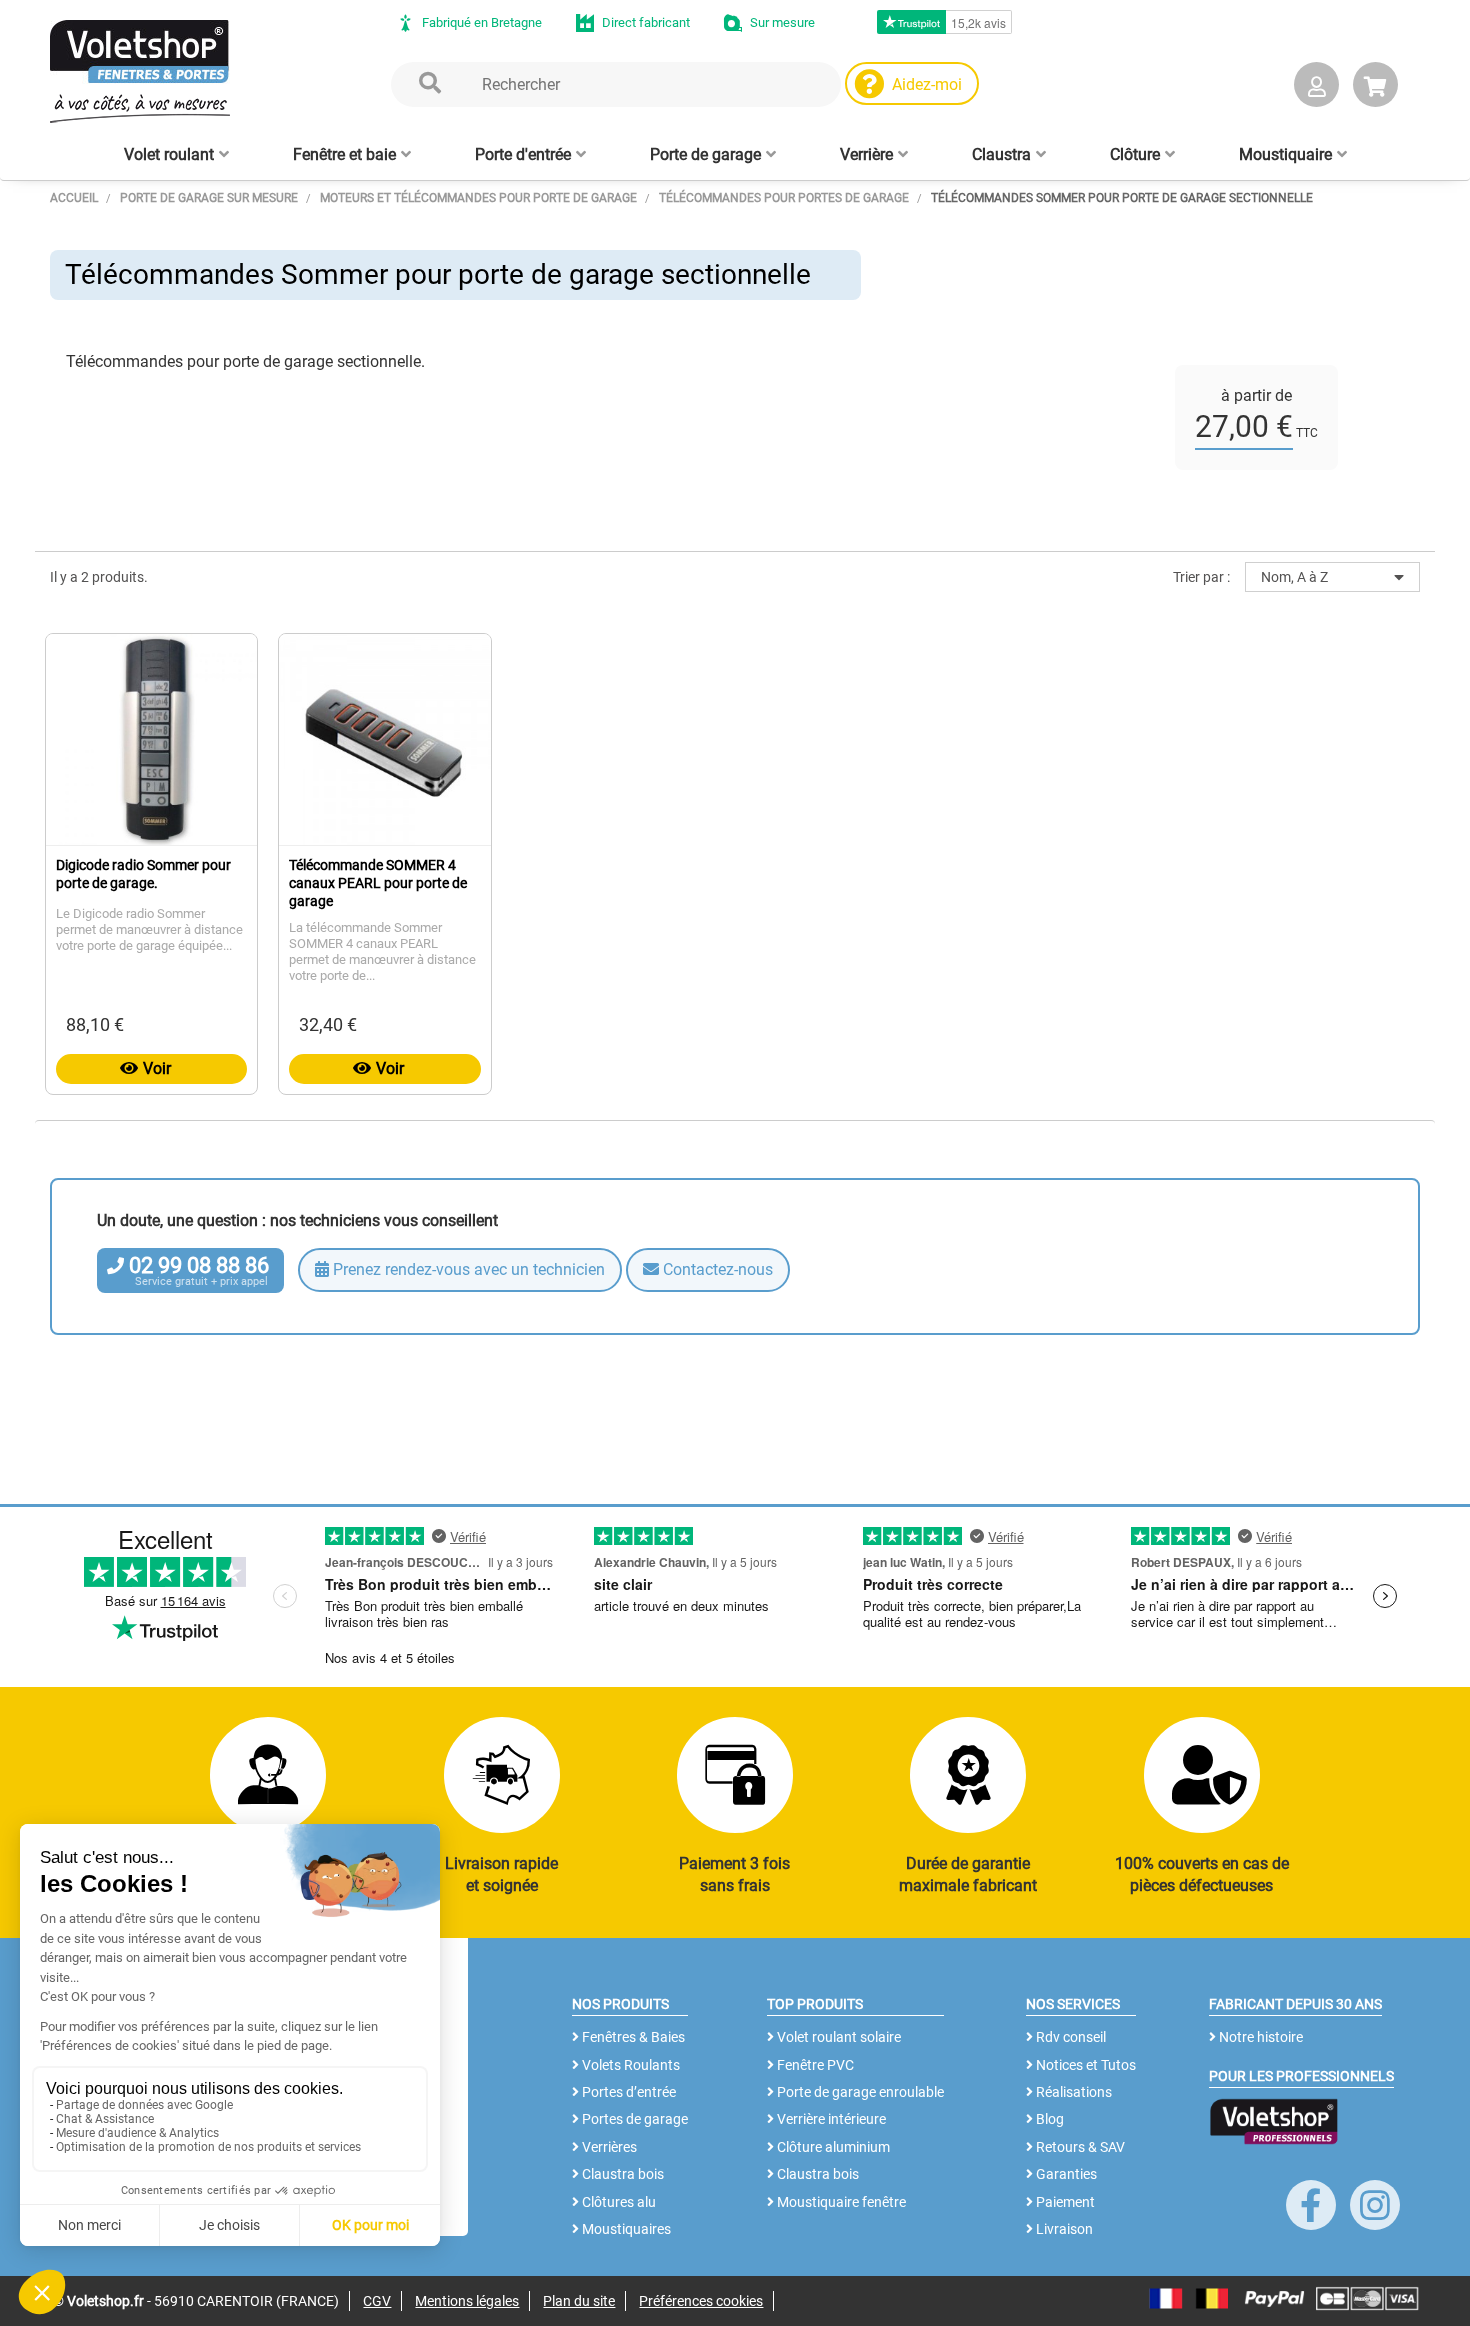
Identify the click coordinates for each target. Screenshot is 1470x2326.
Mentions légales (467, 2301)
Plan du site (579, 2301)
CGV (377, 2301)
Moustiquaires (625, 2229)
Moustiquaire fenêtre (840, 2202)
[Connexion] (1316, 88)
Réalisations (1072, 2092)
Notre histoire (1259, 2037)
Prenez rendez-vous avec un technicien (467, 1269)
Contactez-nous (716, 1269)
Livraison (1063, 2229)
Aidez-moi (927, 84)
